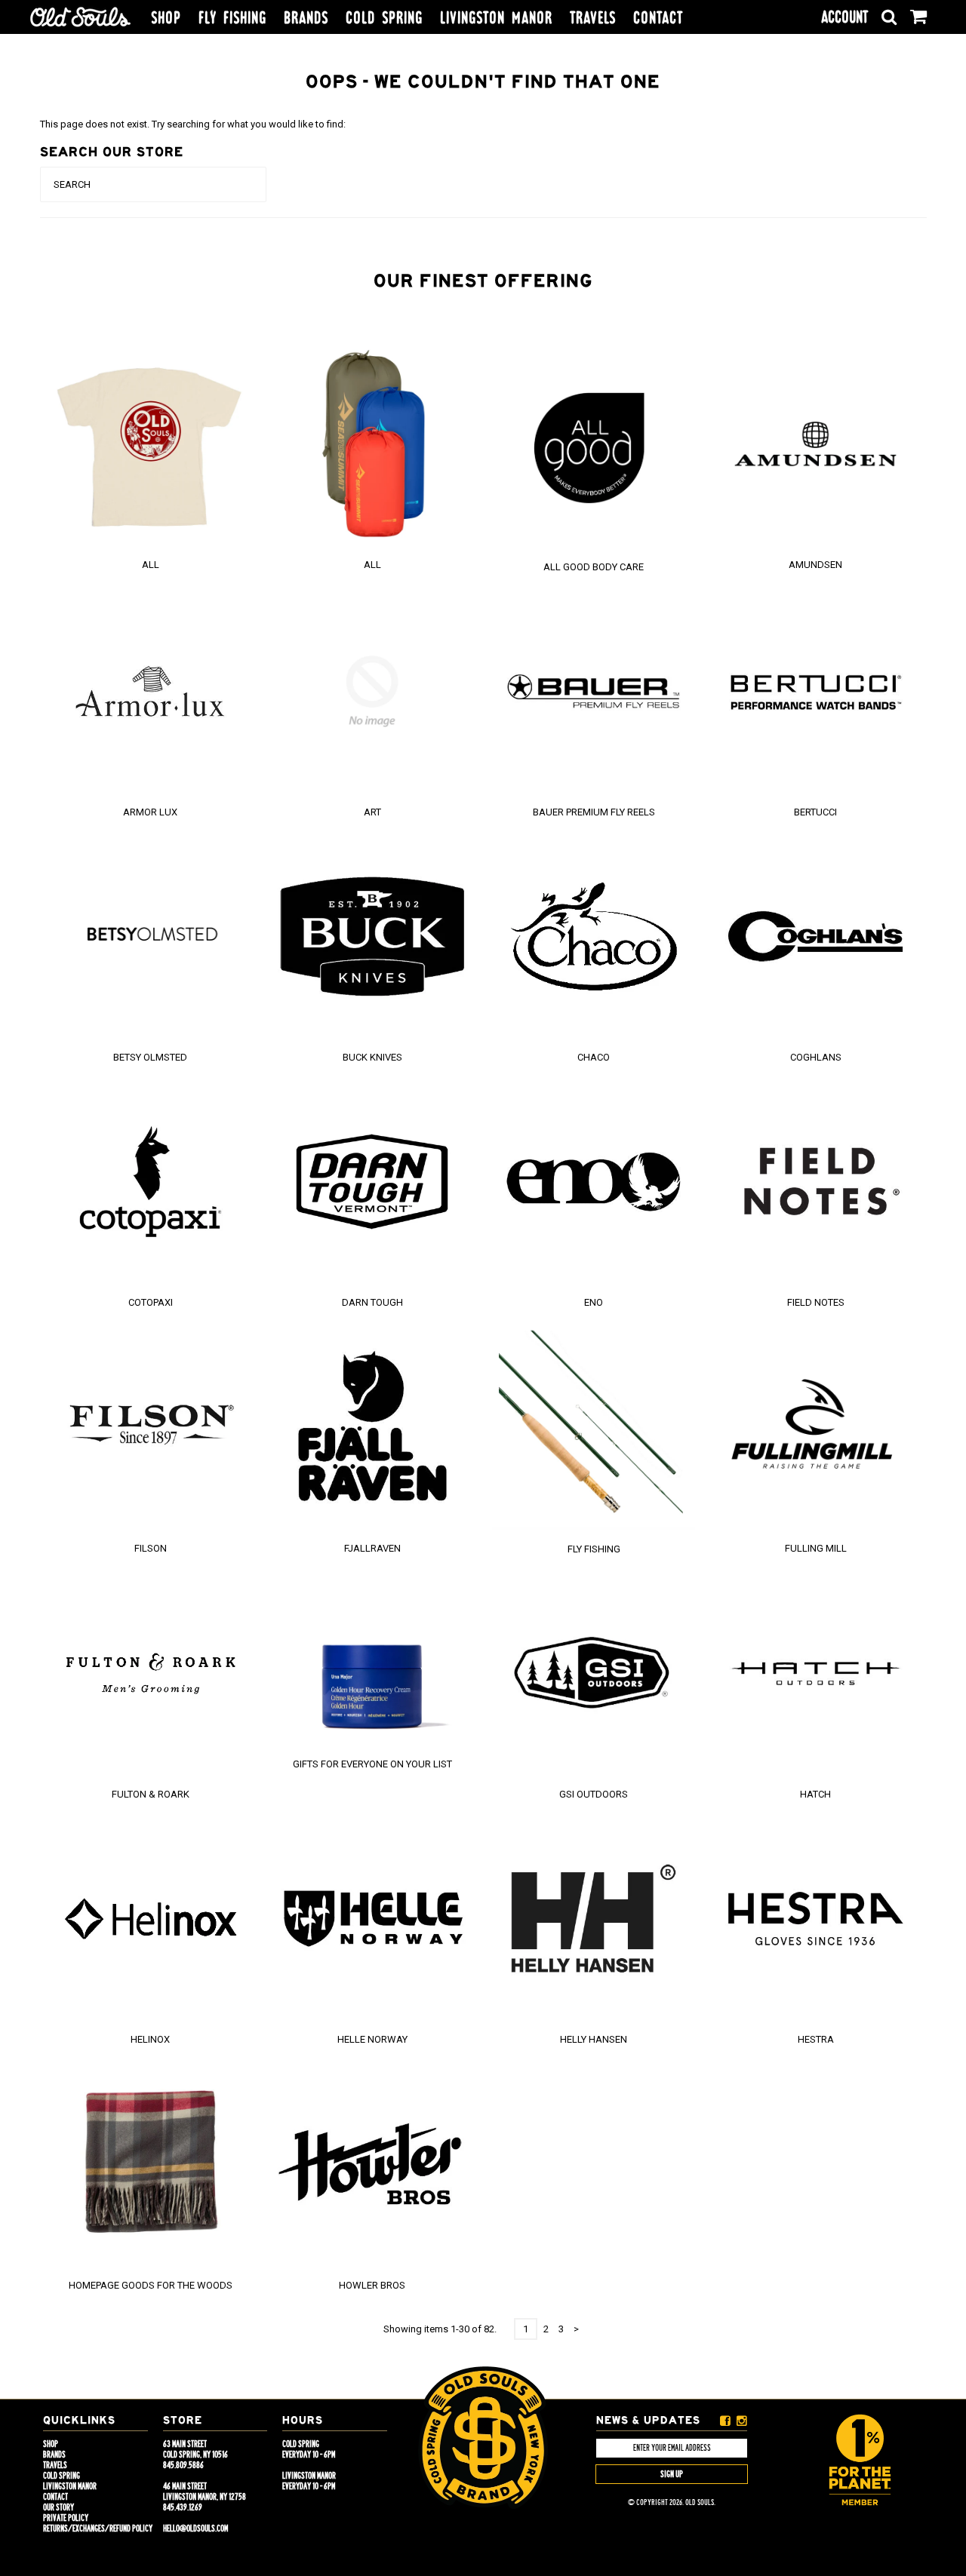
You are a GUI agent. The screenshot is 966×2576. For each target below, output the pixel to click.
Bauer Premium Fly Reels (594, 812)
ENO (594, 1302)
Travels (593, 18)
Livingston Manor (496, 18)
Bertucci (815, 812)
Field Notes (816, 1302)
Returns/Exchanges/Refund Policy (98, 2528)
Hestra (816, 2039)
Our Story (58, 2507)
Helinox (150, 2039)
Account (844, 17)
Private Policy (66, 2518)
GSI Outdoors (594, 1794)
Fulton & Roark (151, 1794)
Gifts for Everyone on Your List (372, 1764)
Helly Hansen (594, 2039)
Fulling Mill (816, 1548)
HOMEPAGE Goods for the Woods (151, 2285)
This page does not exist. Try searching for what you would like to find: (193, 124)
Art (372, 812)
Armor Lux (150, 812)
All (151, 565)
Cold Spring (384, 18)
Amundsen (815, 565)
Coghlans (816, 1057)
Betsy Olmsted (150, 1057)
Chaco (594, 1057)
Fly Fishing (232, 18)
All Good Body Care (594, 567)
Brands (306, 18)
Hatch (815, 1794)
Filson (151, 1548)
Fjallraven (372, 1548)
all (372, 565)
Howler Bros (372, 2285)
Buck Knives (372, 1057)
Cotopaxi (151, 1302)
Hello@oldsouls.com (195, 2528)
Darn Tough (372, 1302)
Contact (658, 18)
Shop (166, 18)
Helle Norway (372, 2039)
